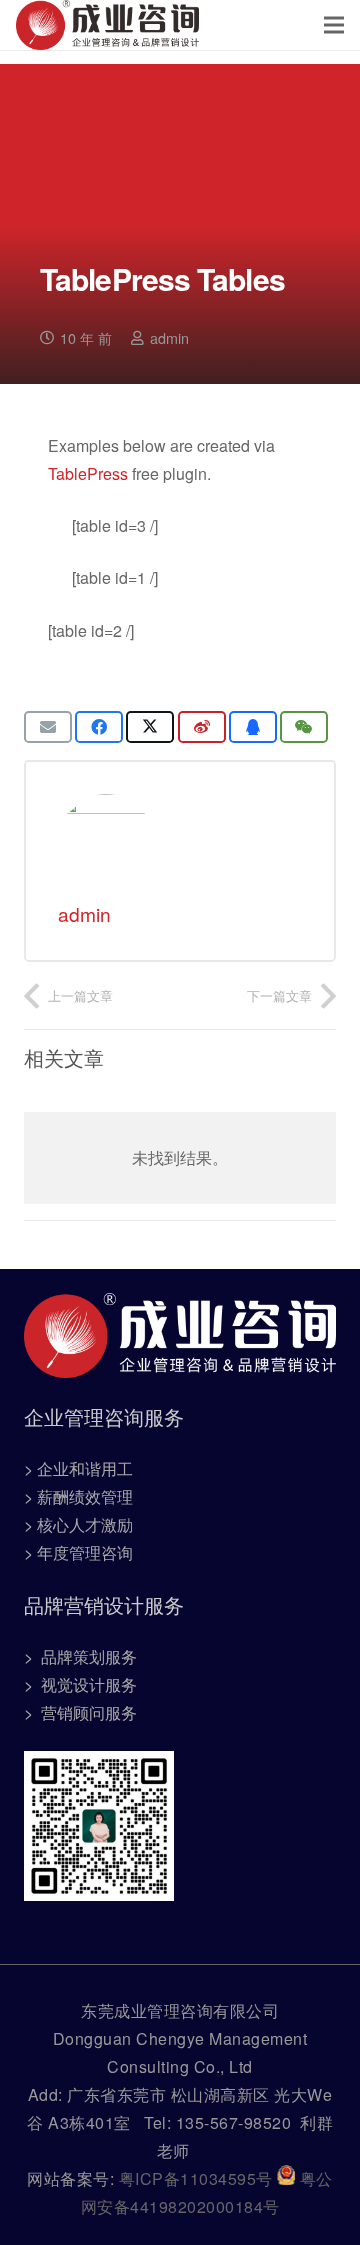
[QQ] (253, 727)
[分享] (99, 727)
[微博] (202, 727)
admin (169, 337)
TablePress (88, 473)
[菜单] (334, 25)
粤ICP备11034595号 (198, 2178)
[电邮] (48, 727)
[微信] (304, 727)
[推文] (150, 727)
